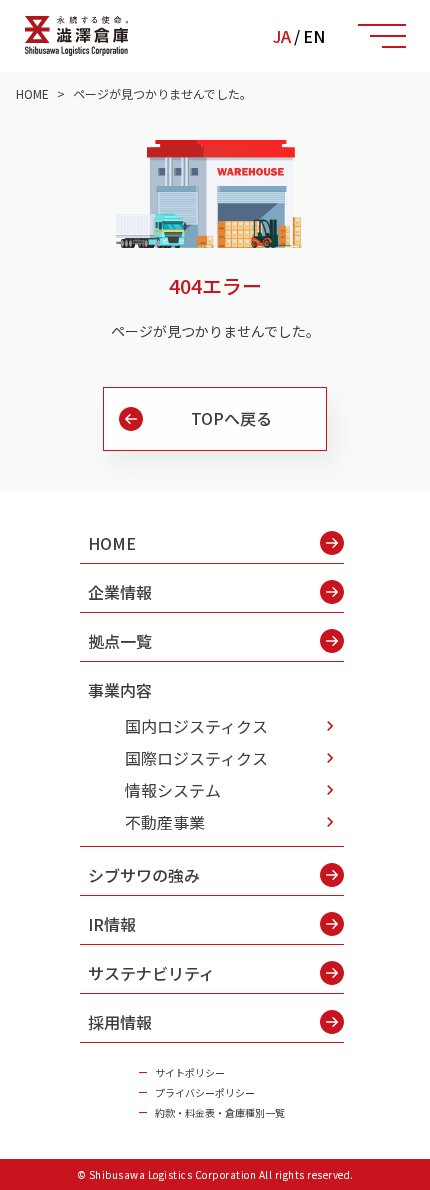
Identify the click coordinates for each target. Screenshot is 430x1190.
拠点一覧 (120, 641)
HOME (112, 543)
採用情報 (120, 1022)
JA (282, 36)
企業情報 (120, 592)
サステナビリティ (151, 973)
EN (314, 36)
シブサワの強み (144, 875)
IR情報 (112, 924)
